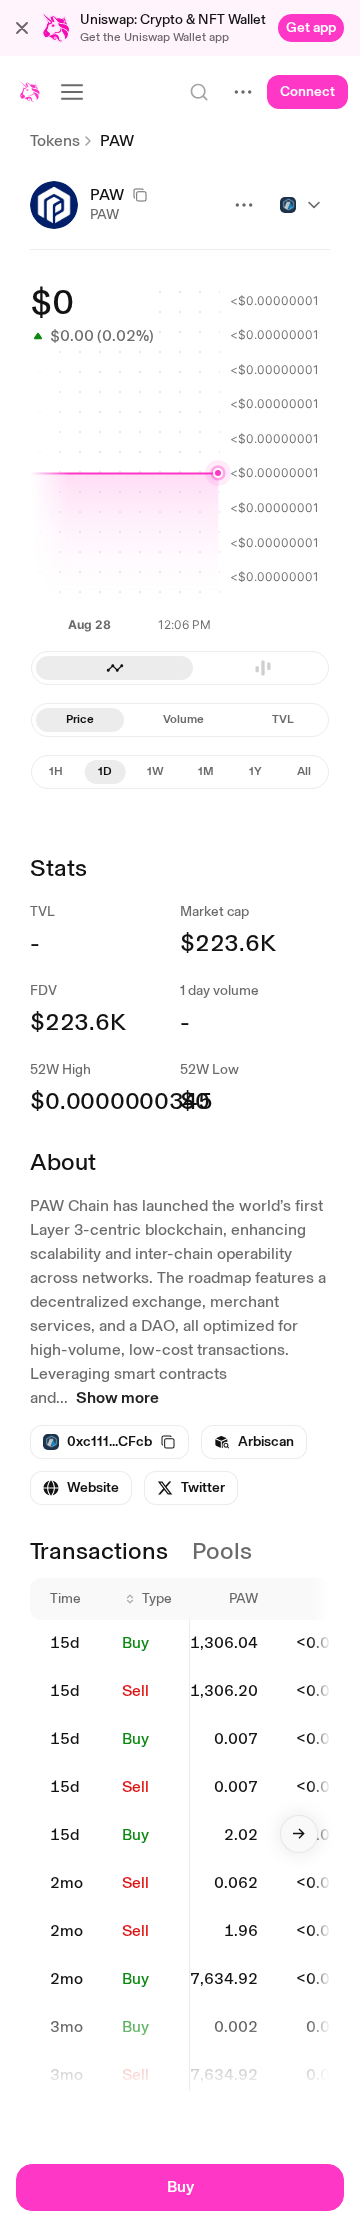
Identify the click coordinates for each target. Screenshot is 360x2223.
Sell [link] (135, 1690)
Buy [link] (135, 1642)
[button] (22, 28)
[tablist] (180, 720)
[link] (311, 28)
